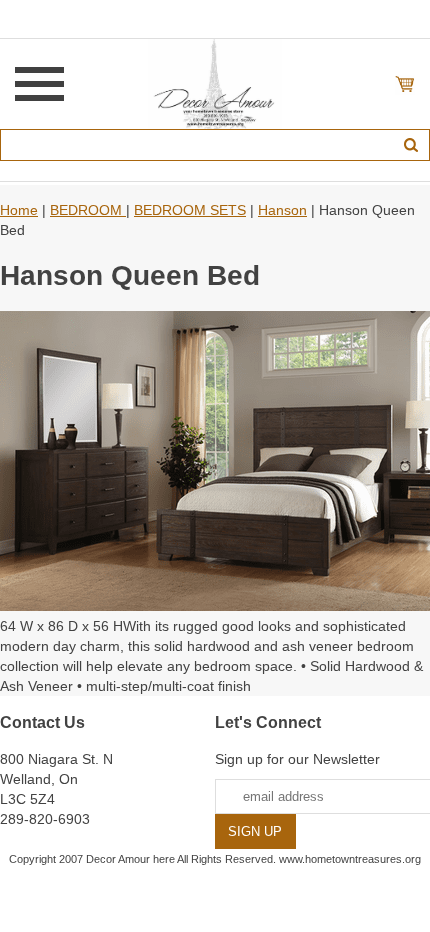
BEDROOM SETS (190, 210)
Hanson (282, 210)
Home (19, 210)
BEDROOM (88, 210)
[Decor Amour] (215, 83)
